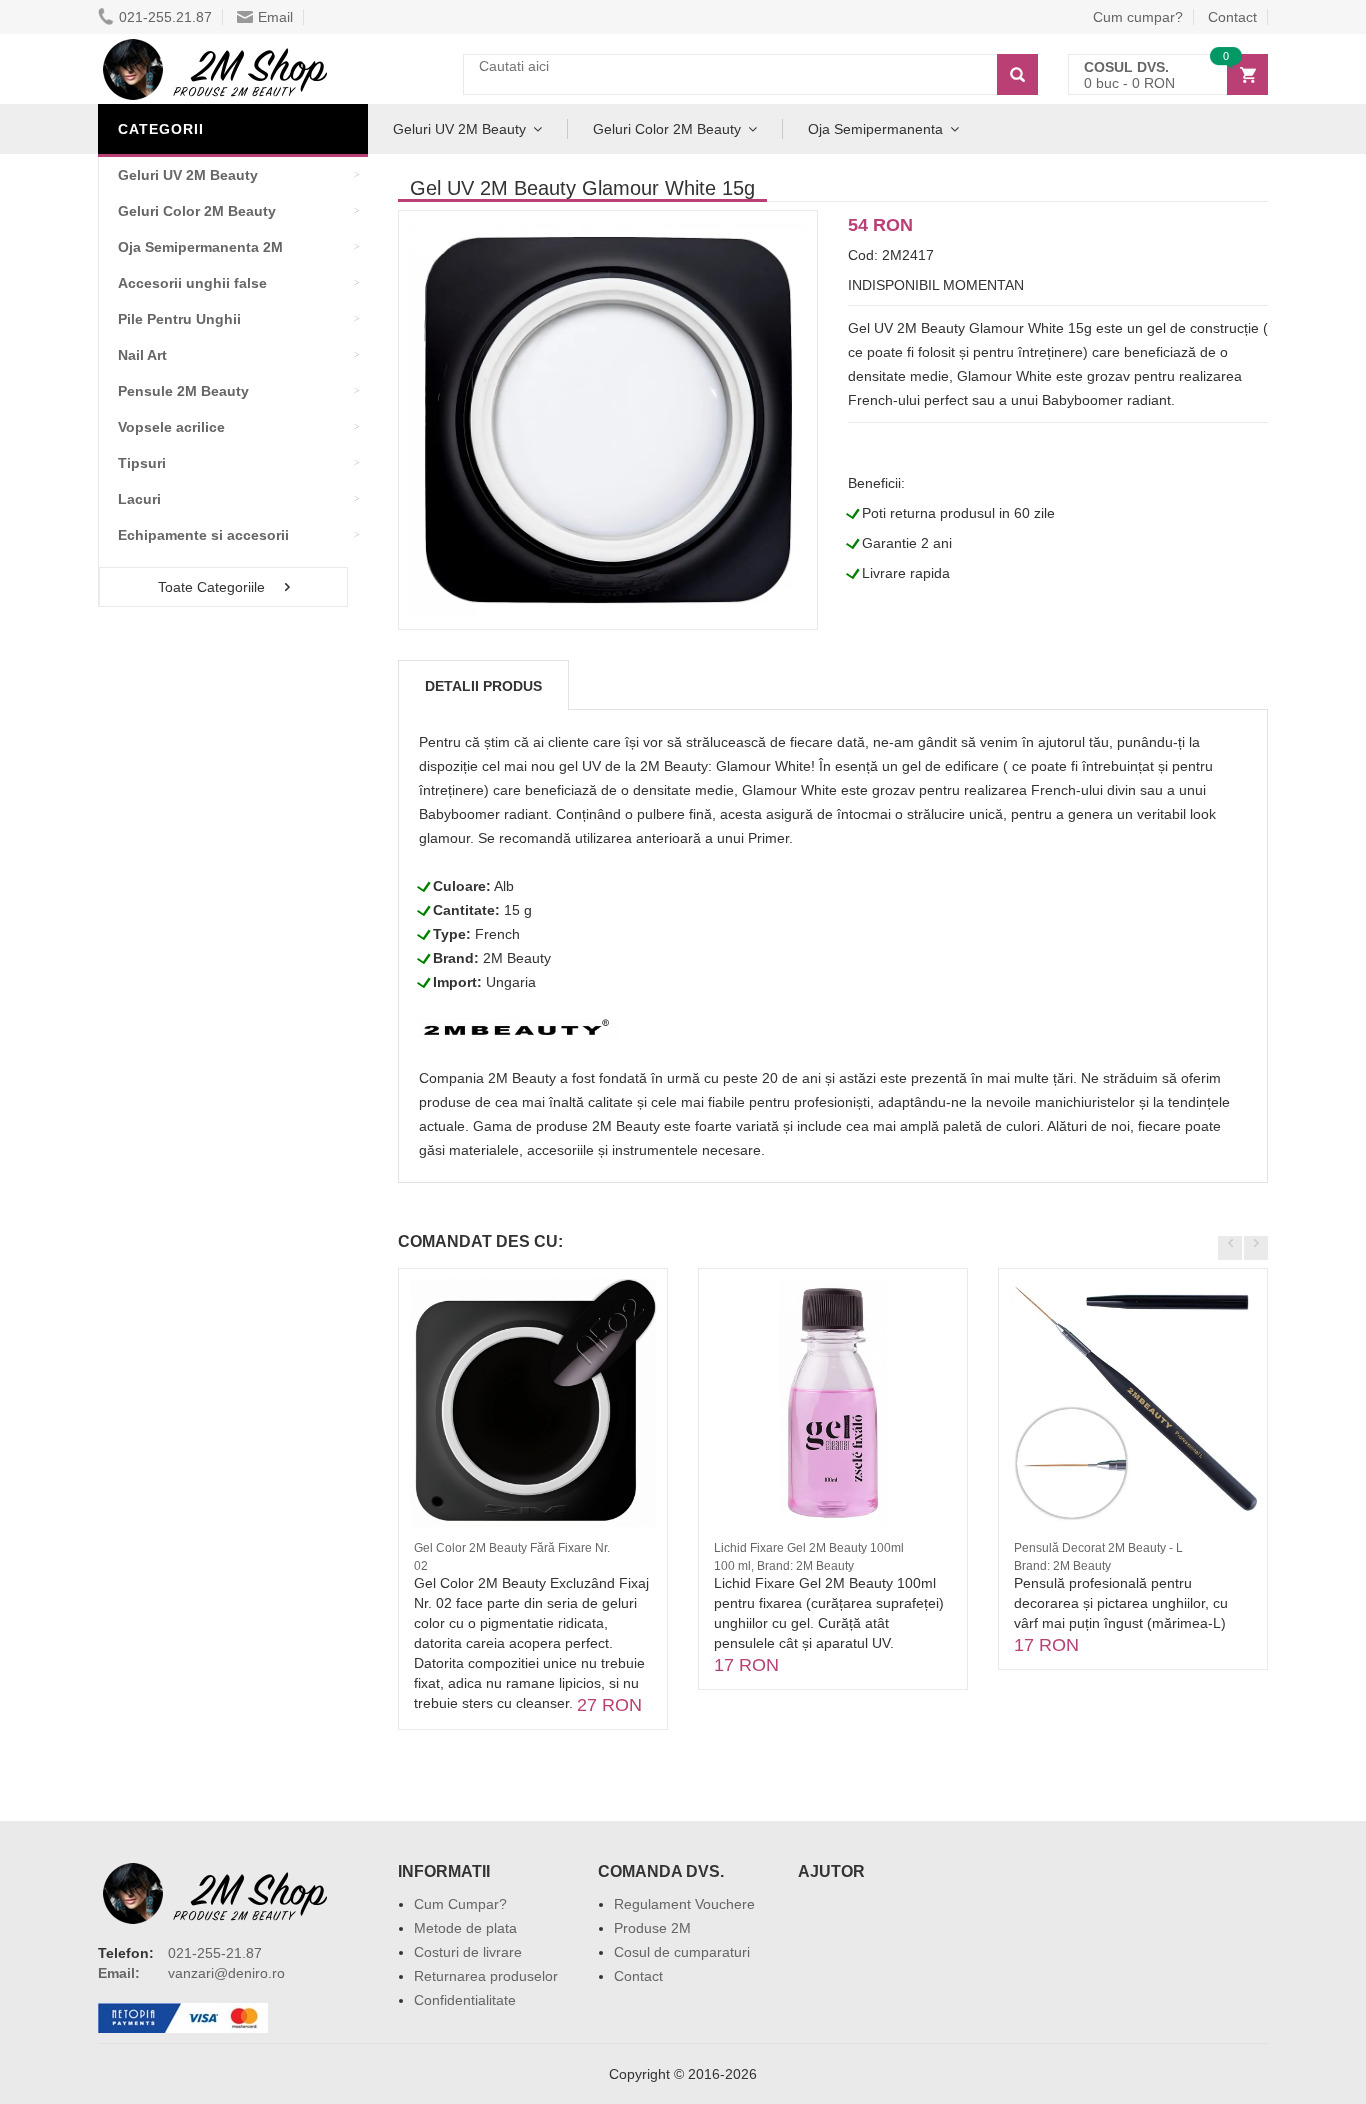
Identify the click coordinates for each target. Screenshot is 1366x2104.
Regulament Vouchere (684, 1904)
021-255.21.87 (165, 17)
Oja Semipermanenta (875, 129)
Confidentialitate (465, 2000)
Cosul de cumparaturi (682, 1952)
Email (275, 17)
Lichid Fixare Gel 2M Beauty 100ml (809, 1548)
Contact (1232, 17)
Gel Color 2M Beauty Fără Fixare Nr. (512, 1548)
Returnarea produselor (486, 1976)
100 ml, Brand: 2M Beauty (784, 1566)
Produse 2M (652, 1928)
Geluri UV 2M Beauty (459, 129)
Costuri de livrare (468, 1952)
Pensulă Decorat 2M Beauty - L (1098, 1548)
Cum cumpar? (1138, 17)
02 (421, 1566)
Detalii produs (483, 686)
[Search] (1017, 74)
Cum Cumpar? (460, 1904)
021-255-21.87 (215, 1953)
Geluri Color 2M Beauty (667, 129)
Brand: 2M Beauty (1062, 1566)
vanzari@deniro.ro (226, 1973)
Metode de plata (465, 1928)
